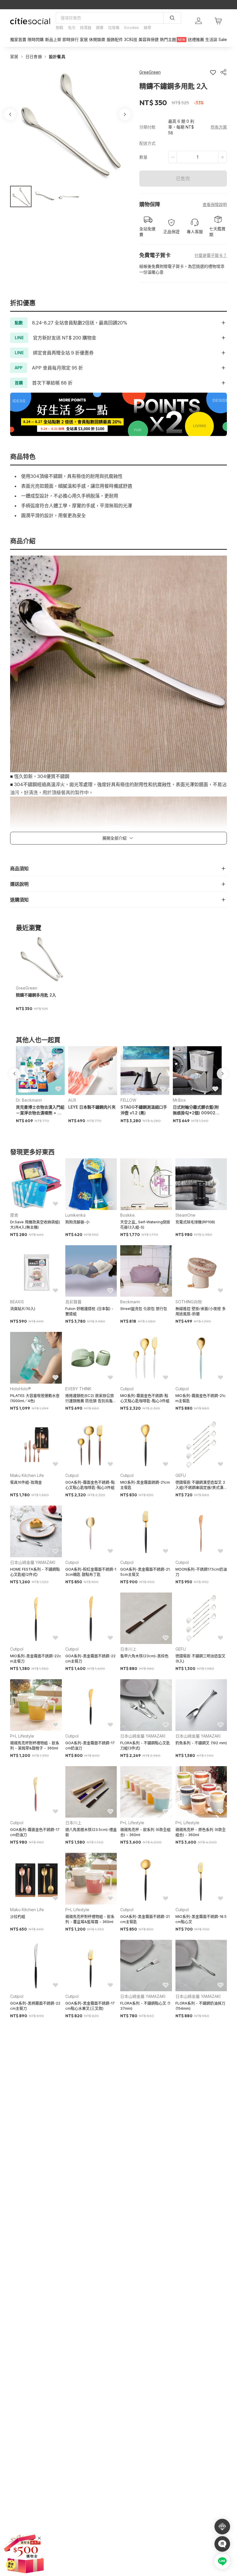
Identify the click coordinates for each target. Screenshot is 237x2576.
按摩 (100, 27)
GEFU (181, 1475)
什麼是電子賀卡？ (211, 255)
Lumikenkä (75, 1215)
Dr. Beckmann (29, 1100)
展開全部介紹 (114, 838)
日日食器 (34, 56)
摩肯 (14, 1215)
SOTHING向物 (189, 1302)
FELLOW (128, 1100)
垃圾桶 (114, 27)
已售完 (183, 179)
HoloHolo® (21, 1389)
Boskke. (128, 1215)
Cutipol (127, 1389)
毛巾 (72, 27)
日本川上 (128, 1649)
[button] (21, 196)
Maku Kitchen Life (27, 1475)
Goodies (132, 27)
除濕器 (86, 27)
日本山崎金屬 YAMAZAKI (33, 1562)
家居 (14, 56)
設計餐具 (57, 56)
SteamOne (185, 1215)
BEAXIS (17, 1302)
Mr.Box (179, 1100)
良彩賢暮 (73, 1302)
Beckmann (130, 1302)
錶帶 (147, 27)
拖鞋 (60, 27)
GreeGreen (27, 988)
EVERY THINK (78, 1389)
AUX (72, 1100)
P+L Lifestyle (22, 1736)
